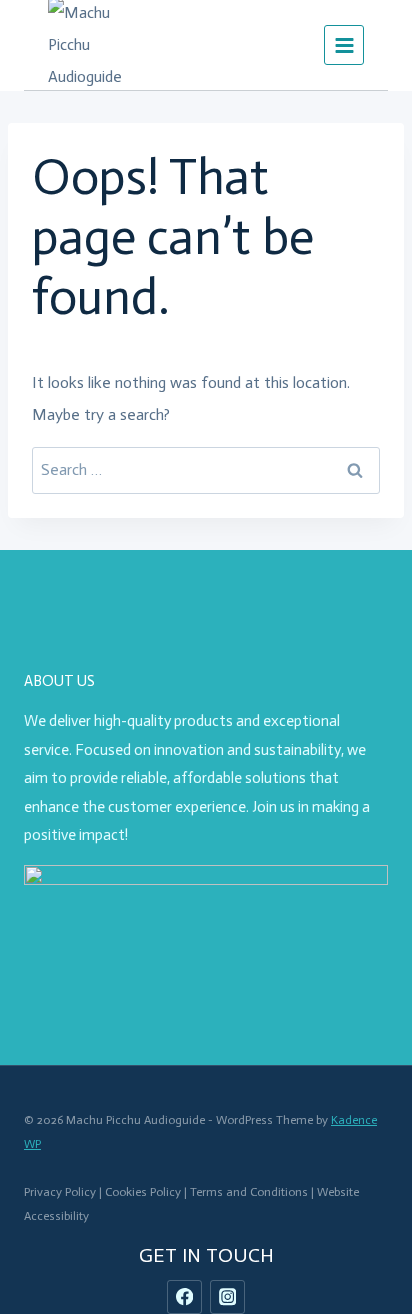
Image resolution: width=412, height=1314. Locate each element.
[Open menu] (344, 45)
